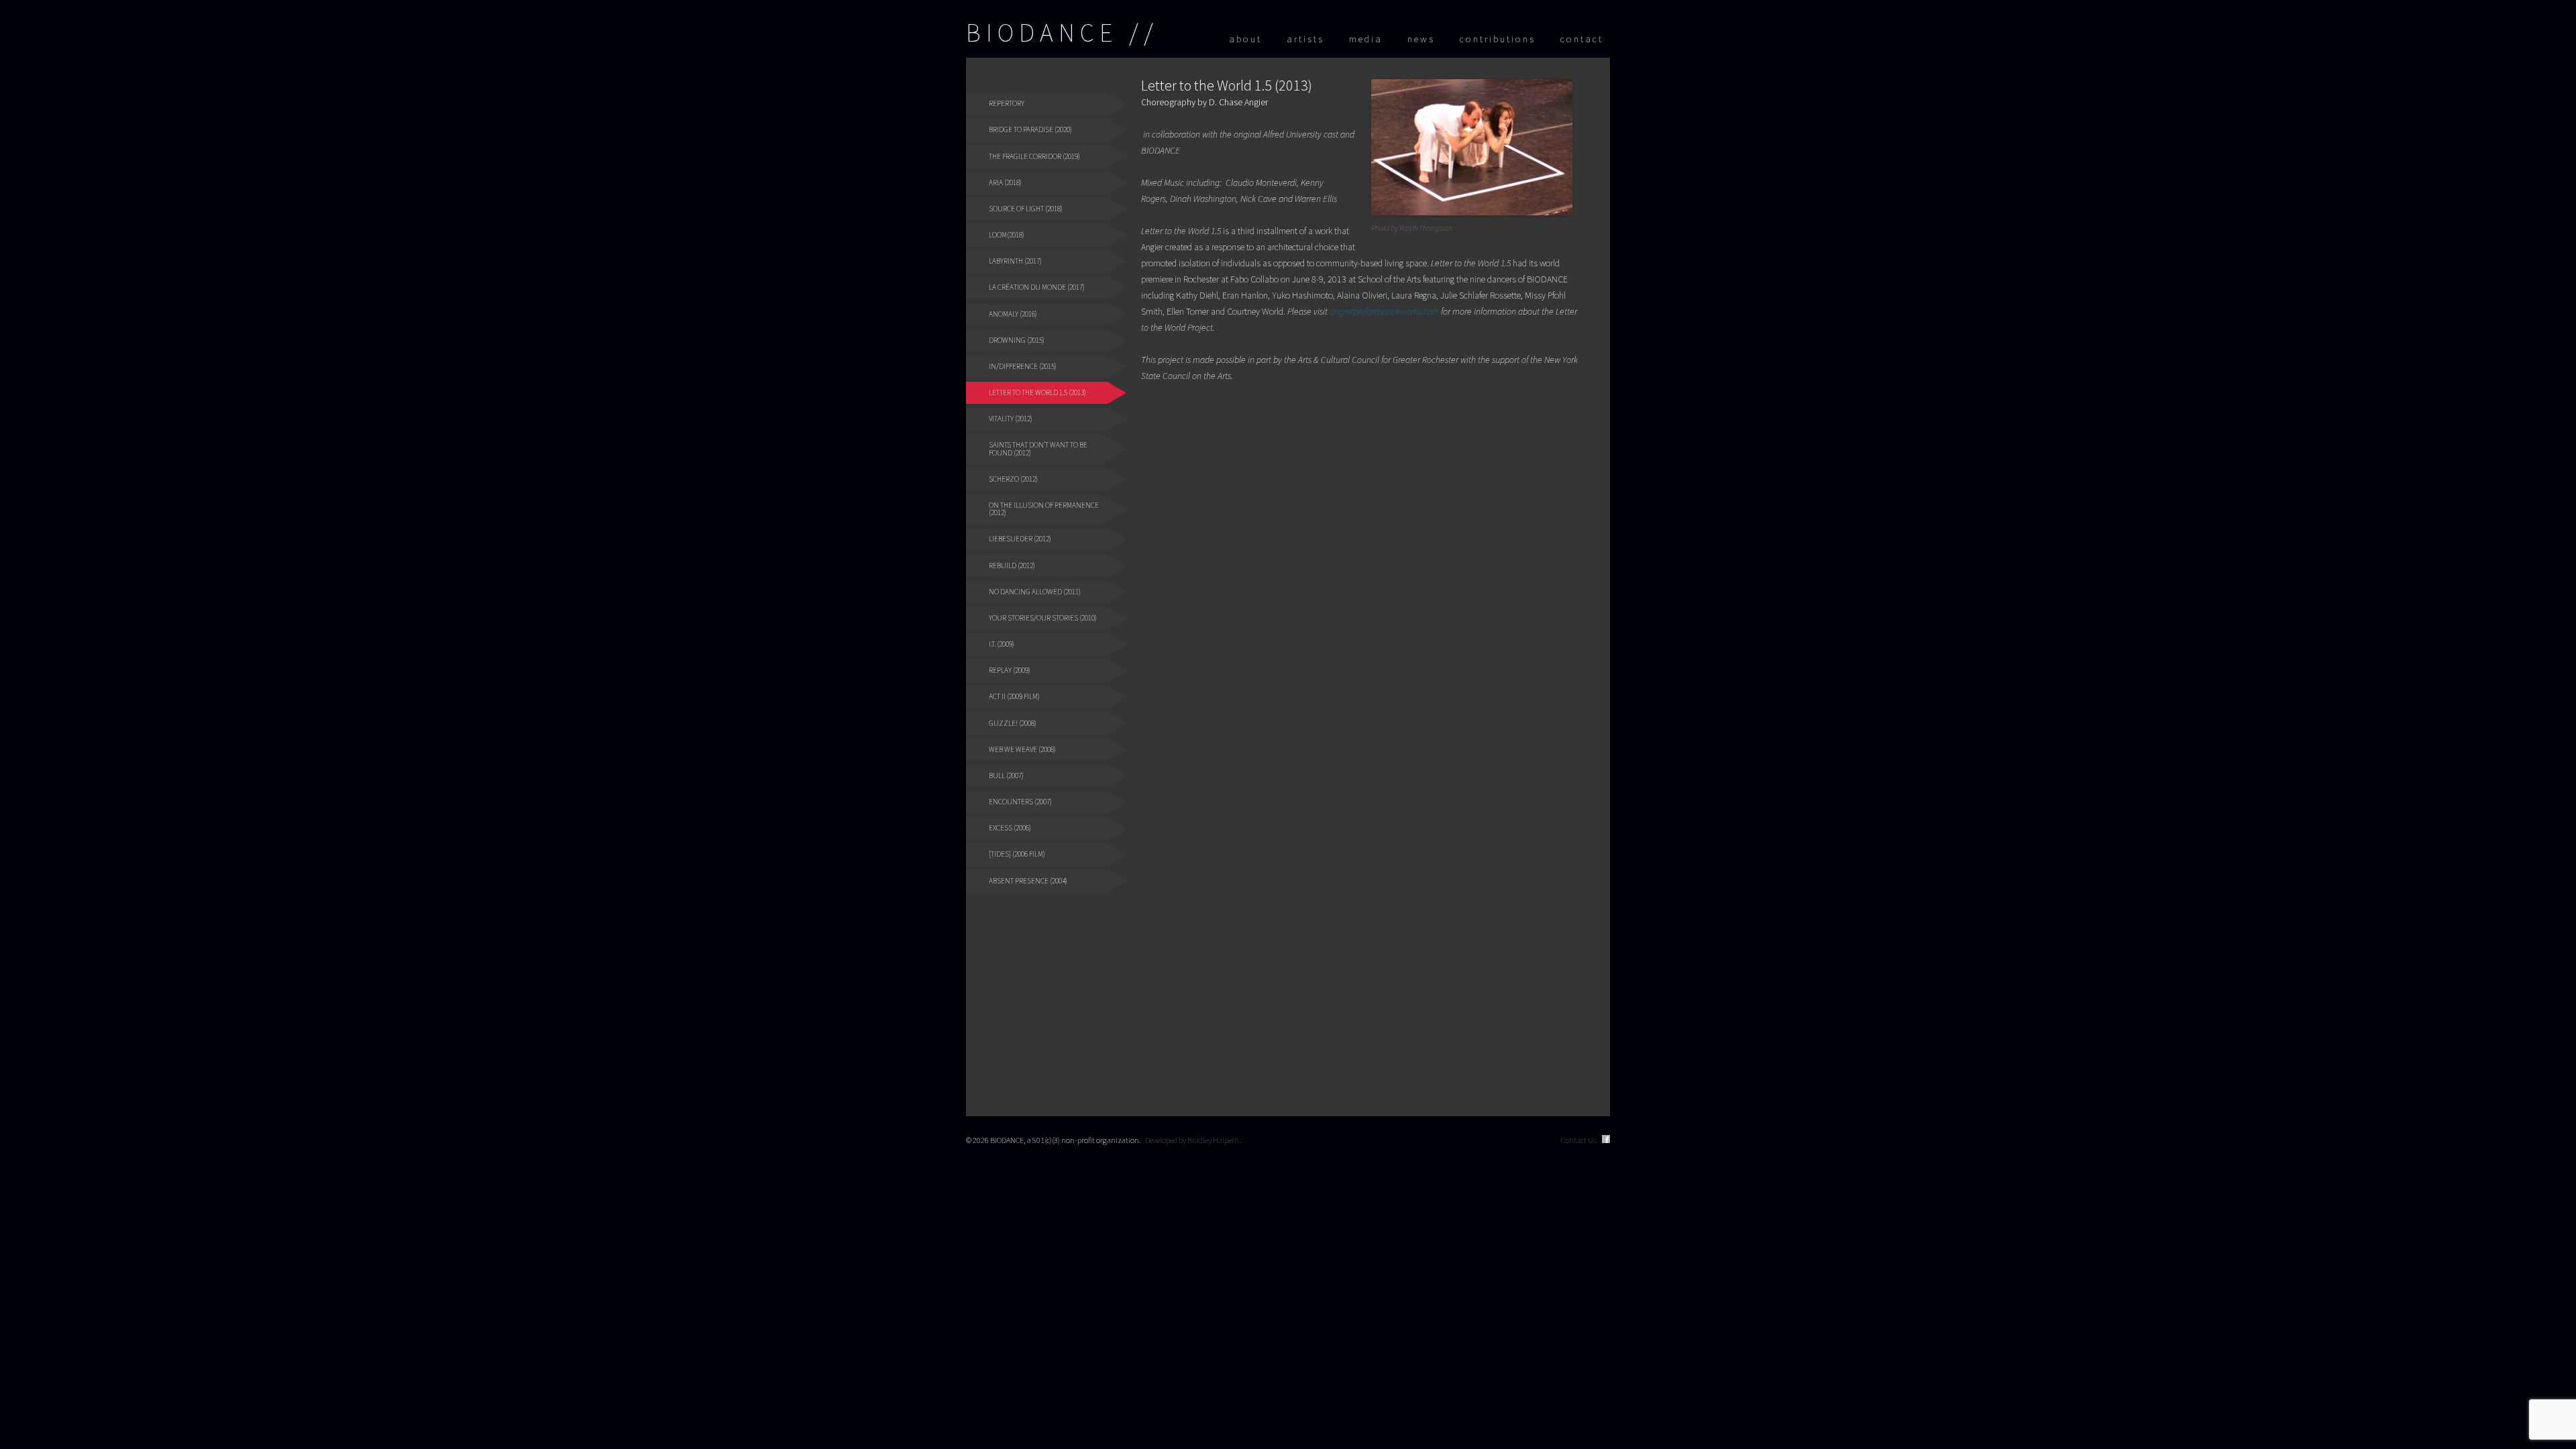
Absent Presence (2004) (1028, 881)
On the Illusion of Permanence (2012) (1044, 509)
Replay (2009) (1010, 670)
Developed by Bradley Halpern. (1193, 1140)
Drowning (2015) (1017, 340)
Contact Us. (1579, 1140)
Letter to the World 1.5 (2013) (1037, 392)
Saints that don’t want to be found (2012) (1038, 448)
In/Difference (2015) (1023, 366)
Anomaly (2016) (1013, 314)
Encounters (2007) (1020, 802)
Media (1366, 39)
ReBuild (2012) (1012, 566)
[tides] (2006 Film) (1017, 854)
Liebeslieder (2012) (1020, 539)
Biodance (1042, 33)
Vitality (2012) (1011, 419)
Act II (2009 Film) (1014, 696)
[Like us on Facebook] (1606, 1140)
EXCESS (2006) (1010, 828)
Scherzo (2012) (1013, 479)
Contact (1582, 39)
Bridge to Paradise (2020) (1030, 129)
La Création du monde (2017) (1037, 287)
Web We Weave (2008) (1022, 749)
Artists (1305, 39)
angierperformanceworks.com (1384, 311)
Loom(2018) (1007, 235)
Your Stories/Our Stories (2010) (1043, 618)
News (1421, 39)
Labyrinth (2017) (1015, 261)
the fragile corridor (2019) (1034, 156)
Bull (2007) (1006, 775)
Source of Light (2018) (1026, 209)
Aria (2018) (1005, 182)
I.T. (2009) (1002, 644)
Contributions (1498, 39)
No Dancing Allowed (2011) (1035, 592)
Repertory (1007, 103)
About (1245, 39)
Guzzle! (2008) (1013, 723)
